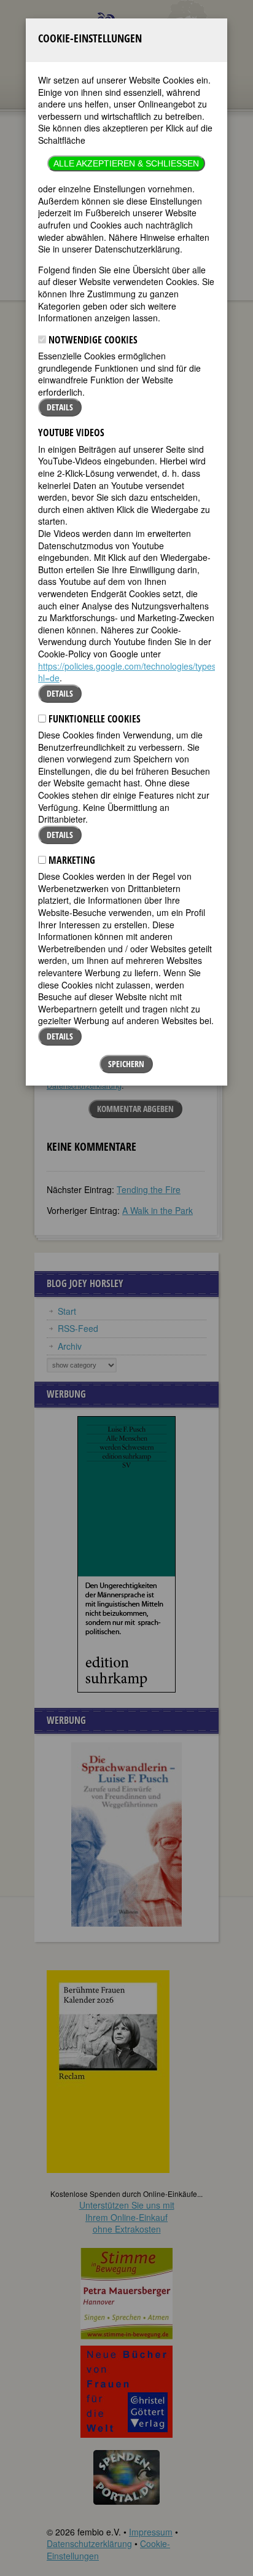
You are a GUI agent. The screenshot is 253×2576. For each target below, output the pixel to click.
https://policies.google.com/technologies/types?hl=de (130, 672)
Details (60, 407)
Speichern (126, 1064)
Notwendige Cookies (92, 340)
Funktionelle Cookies (93, 719)
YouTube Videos (71, 433)
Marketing (71, 860)
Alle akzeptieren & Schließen (126, 163)
